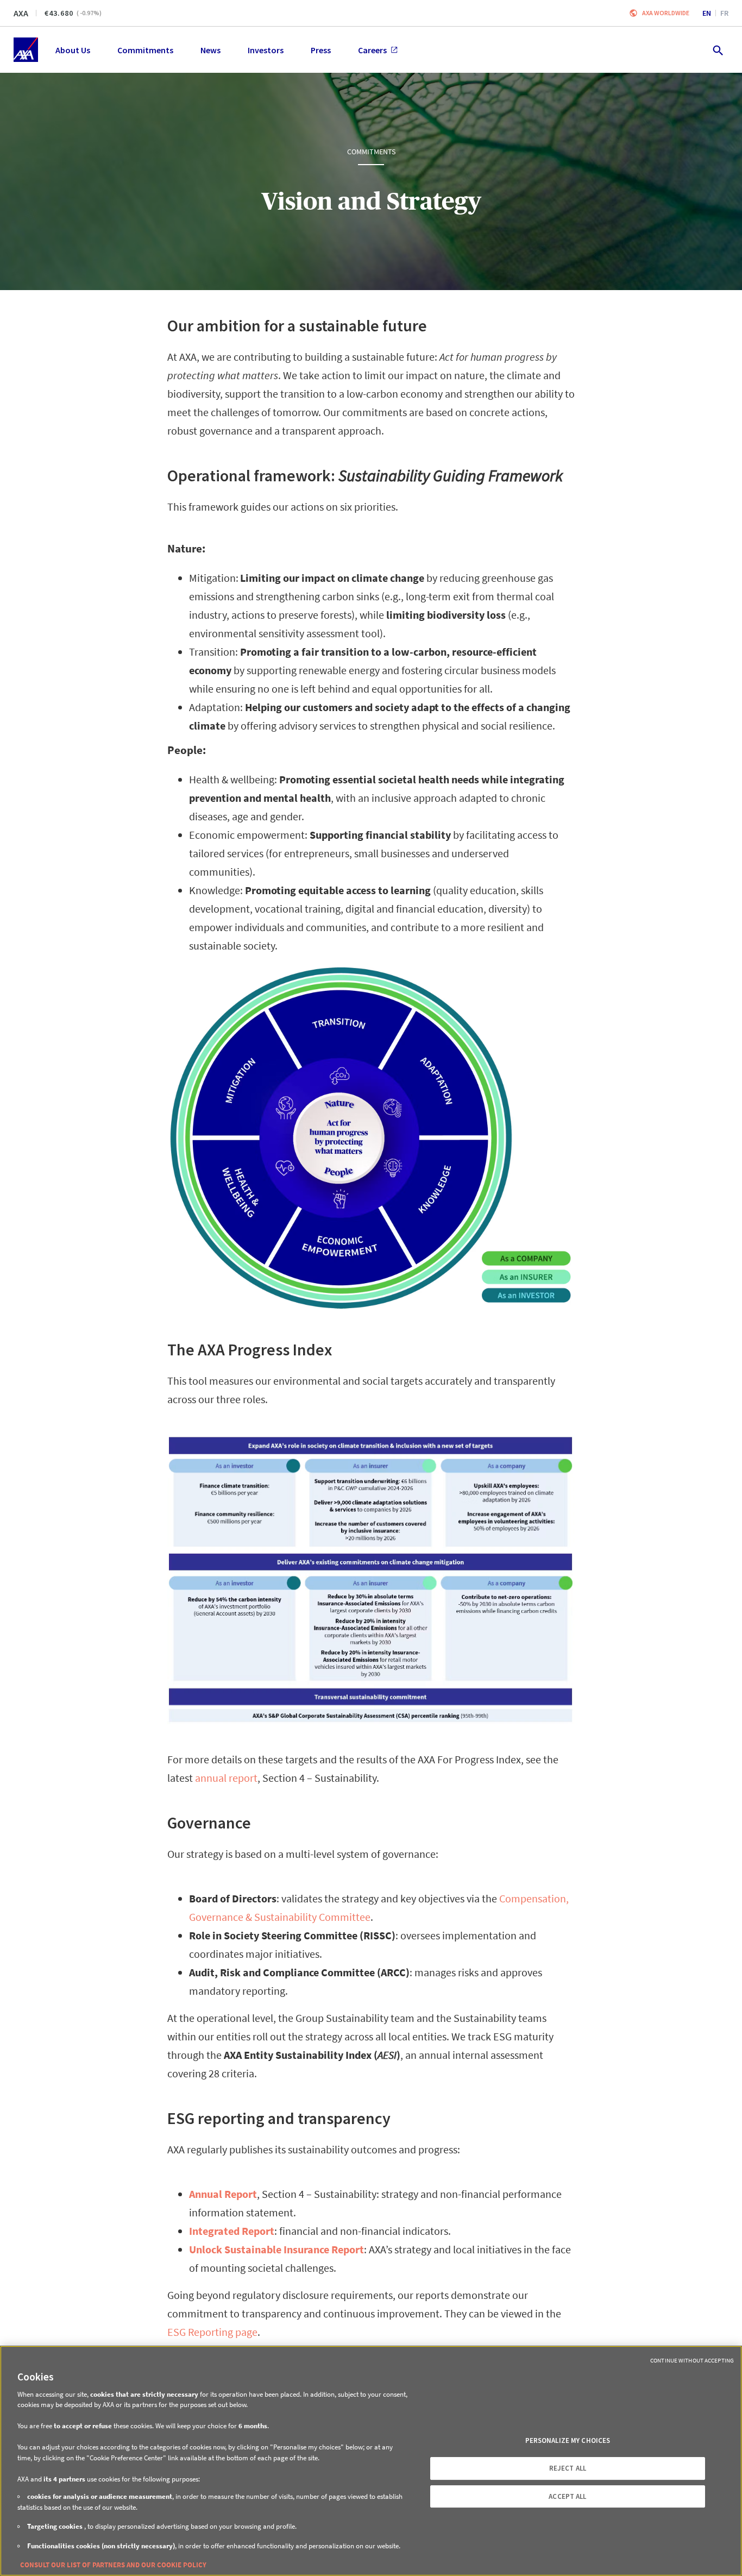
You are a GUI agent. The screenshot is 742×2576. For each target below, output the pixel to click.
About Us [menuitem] (73, 50)
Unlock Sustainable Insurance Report (276, 2249)
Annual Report (223, 2194)
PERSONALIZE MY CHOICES (568, 2440)
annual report (226, 1778)
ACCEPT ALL (567, 2496)
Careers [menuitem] (372, 50)
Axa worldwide (666, 13)
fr (724, 13)
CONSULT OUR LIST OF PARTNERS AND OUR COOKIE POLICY (113, 2565)
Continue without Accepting (692, 2360)
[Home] (26, 50)
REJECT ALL (568, 2468)
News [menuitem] (210, 50)
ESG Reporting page (212, 2332)
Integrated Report (232, 2231)
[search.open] (717, 50)
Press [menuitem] (321, 50)
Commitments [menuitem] (145, 50)
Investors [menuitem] (266, 50)
